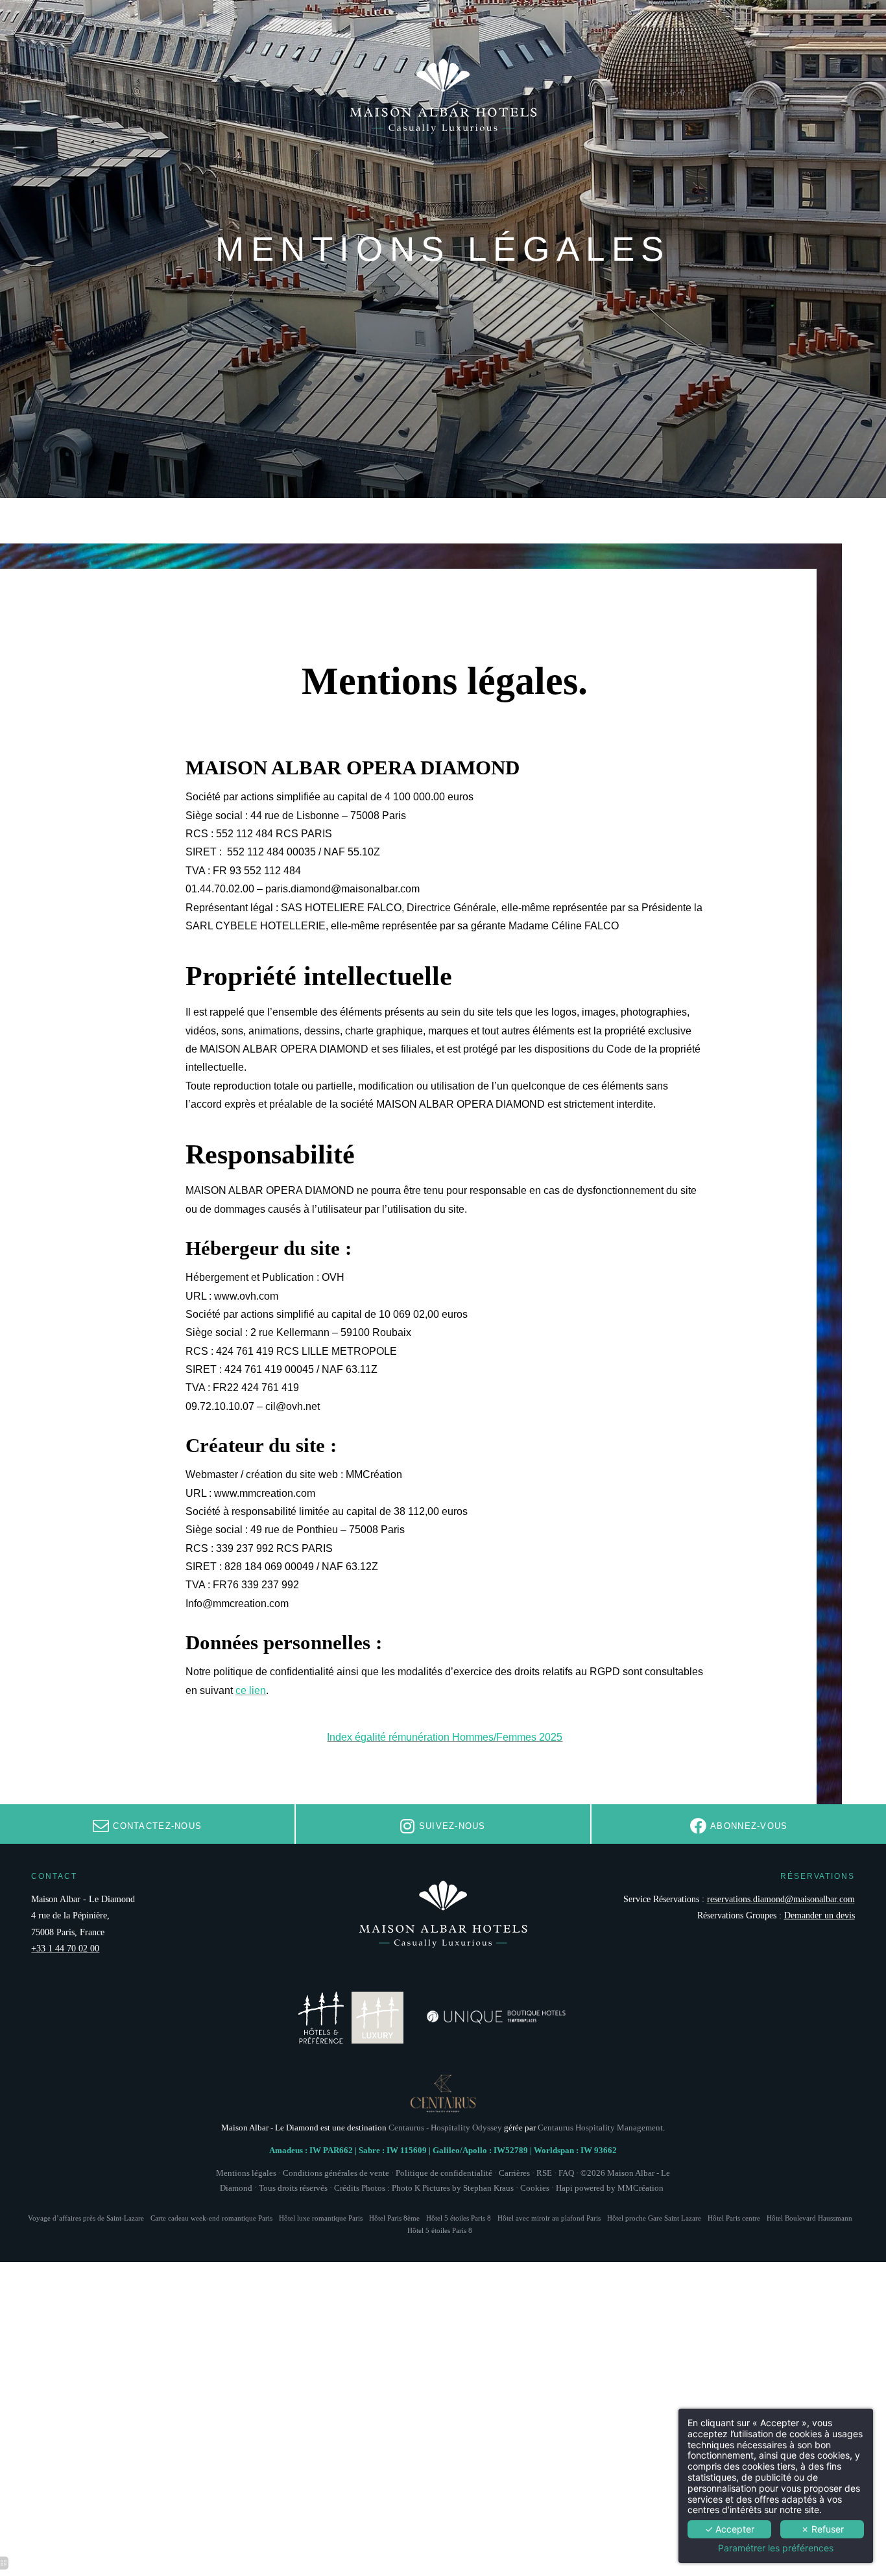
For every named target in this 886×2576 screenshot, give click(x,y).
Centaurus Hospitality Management (600, 2128)
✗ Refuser (822, 2529)
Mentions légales (246, 2173)
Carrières (514, 2173)
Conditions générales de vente (336, 2173)
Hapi (564, 2188)
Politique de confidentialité (444, 2173)
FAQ (566, 2173)
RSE (544, 2173)
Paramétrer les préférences (776, 2548)
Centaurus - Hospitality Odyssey (445, 2128)
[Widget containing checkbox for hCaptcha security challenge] (659, 1601)
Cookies (535, 2188)
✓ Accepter (730, 2529)
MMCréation (641, 2188)
